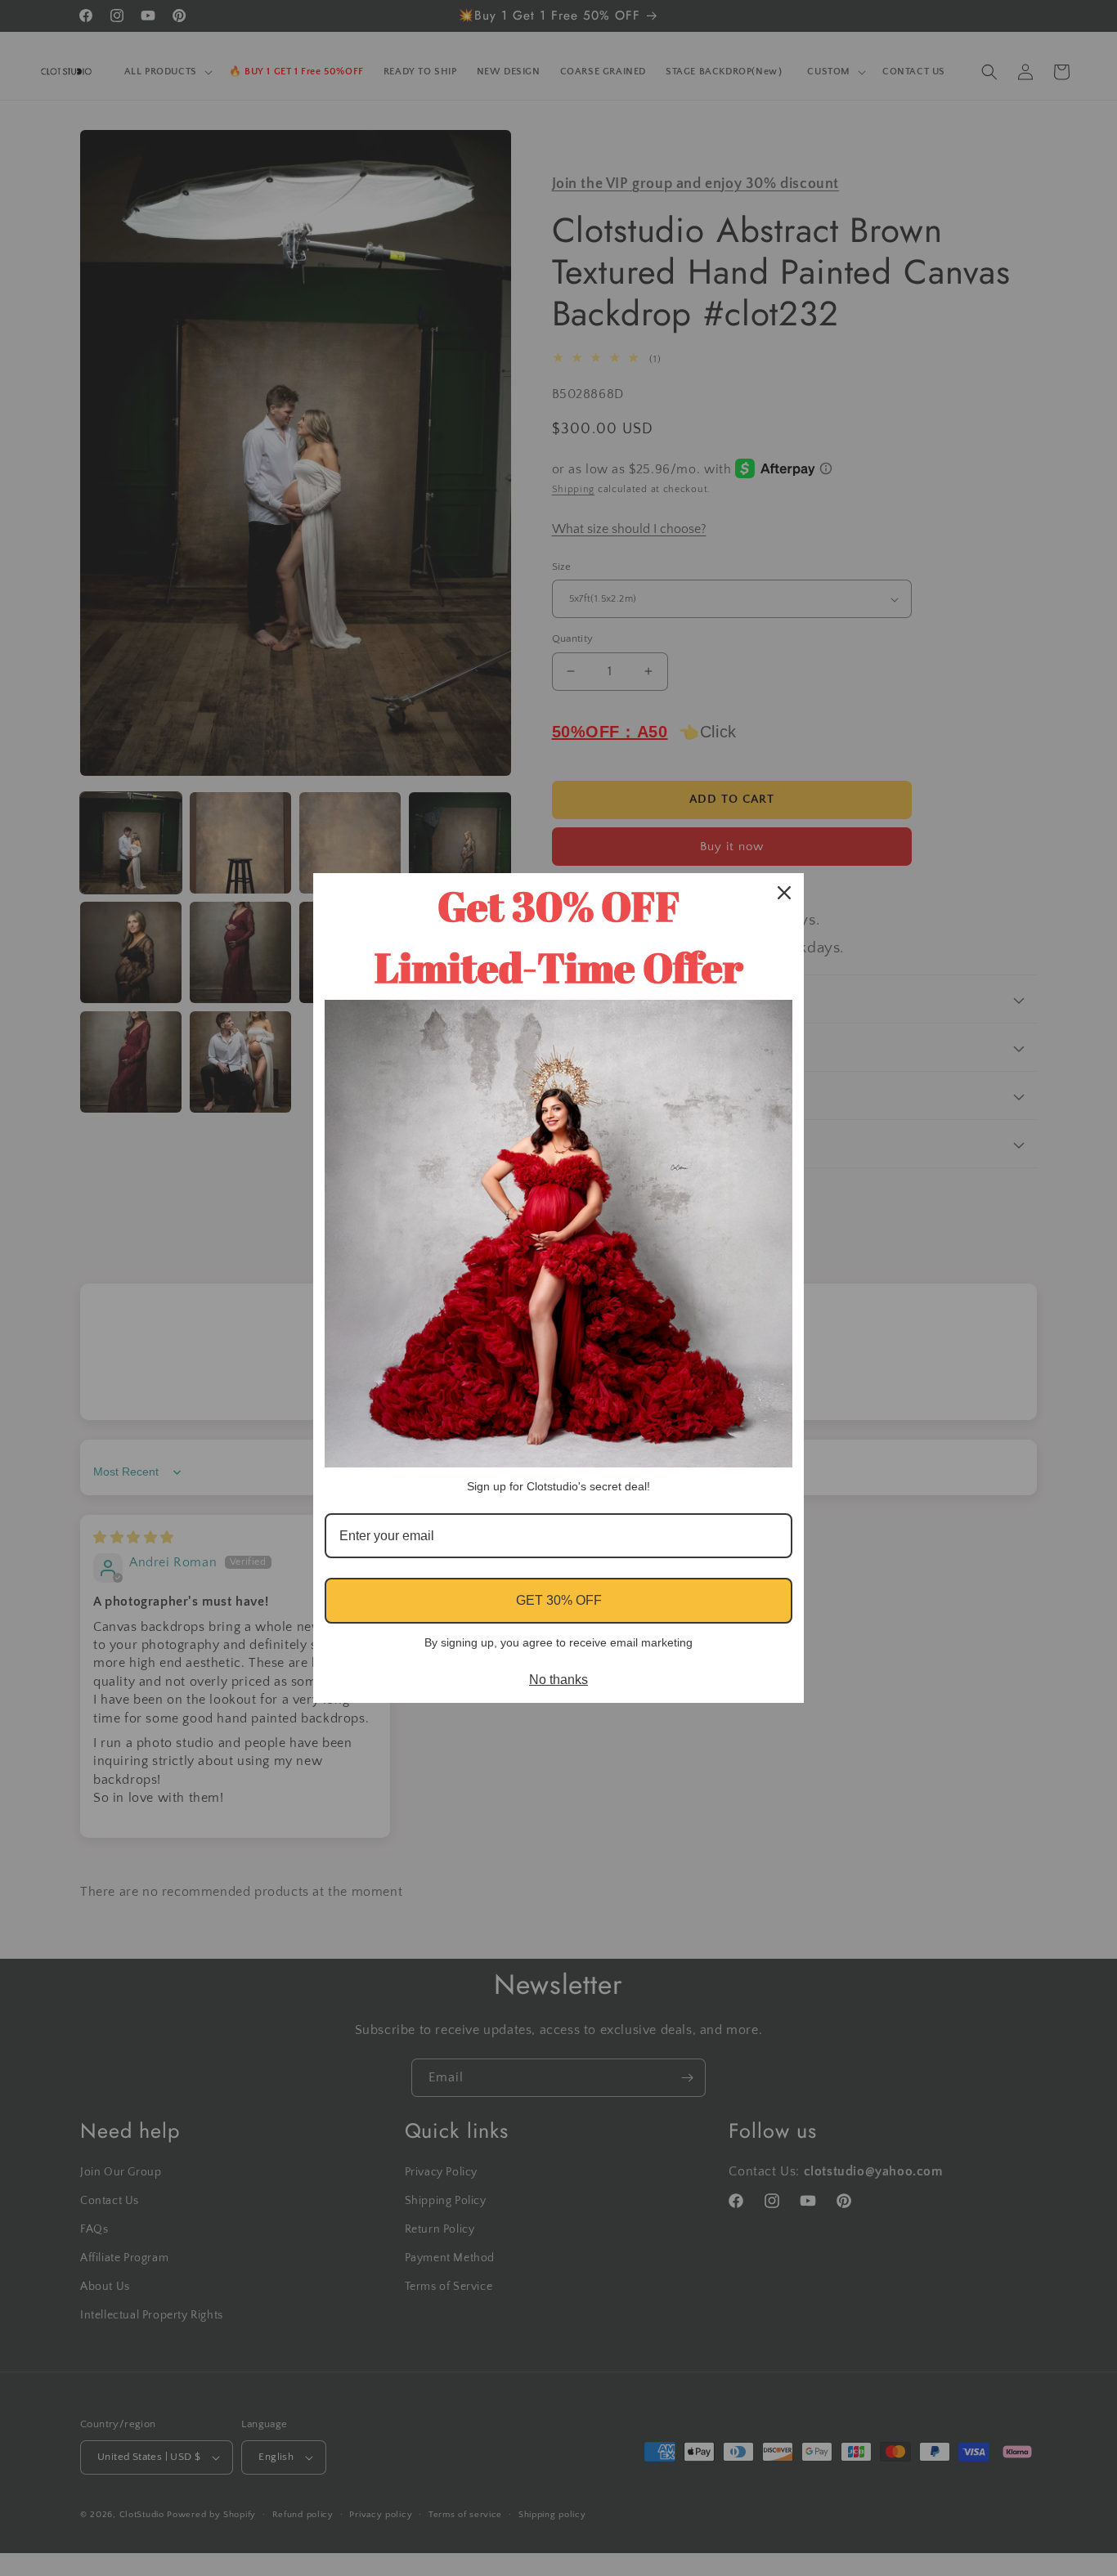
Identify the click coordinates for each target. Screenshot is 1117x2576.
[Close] (784, 893)
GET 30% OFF (559, 1600)
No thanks (558, 1680)
